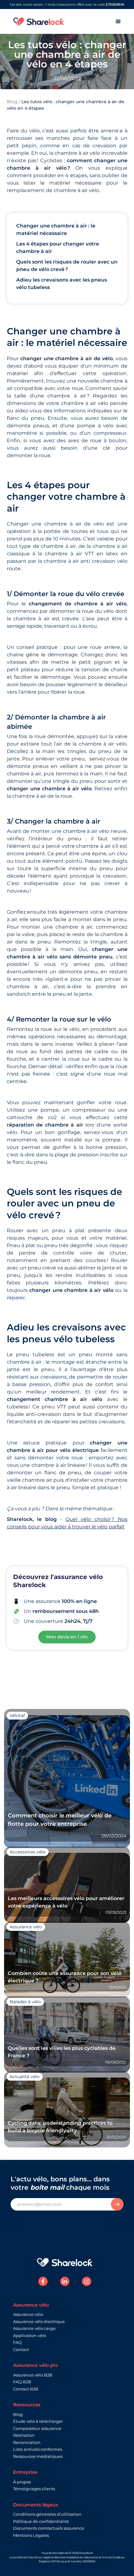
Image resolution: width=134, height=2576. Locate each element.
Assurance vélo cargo (34, 2328)
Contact (21, 2349)
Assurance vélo (28, 2314)
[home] (39, 21)
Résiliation (24, 2435)
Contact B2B (26, 2389)
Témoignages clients (34, 2489)
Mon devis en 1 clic (67, 1637)
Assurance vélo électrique (39, 2321)
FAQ (17, 2342)
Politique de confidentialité (41, 2521)
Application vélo (30, 2335)
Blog (12, 102)
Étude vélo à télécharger (38, 2421)
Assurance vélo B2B (33, 2375)
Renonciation (27, 2442)
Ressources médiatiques (38, 2456)
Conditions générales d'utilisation (47, 2514)
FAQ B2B (22, 2382)
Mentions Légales (31, 2535)
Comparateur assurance (37, 2428)
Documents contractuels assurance (49, 2528)
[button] (118, 21)
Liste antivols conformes (38, 2449)
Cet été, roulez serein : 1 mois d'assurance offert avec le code (67, 5)
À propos (22, 2482)
